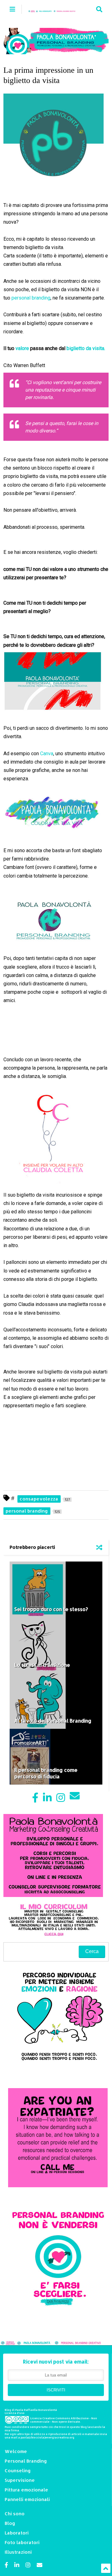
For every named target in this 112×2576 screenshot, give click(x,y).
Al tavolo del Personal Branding (53, 1721)
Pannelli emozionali (27, 2499)
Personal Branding (26, 2461)
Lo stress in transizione (42, 1665)
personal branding (31, 298)
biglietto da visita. (86, 348)
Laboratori (17, 2533)
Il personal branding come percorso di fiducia (46, 1773)
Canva (47, 754)
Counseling (18, 2471)
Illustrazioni (18, 2552)
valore (23, 348)
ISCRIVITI (56, 2390)
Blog (10, 2523)
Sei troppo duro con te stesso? (51, 1609)
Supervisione (20, 2480)
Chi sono (15, 2514)
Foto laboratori (22, 2542)
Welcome (16, 2451)
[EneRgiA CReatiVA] (54, 9)
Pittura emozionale (26, 2490)
